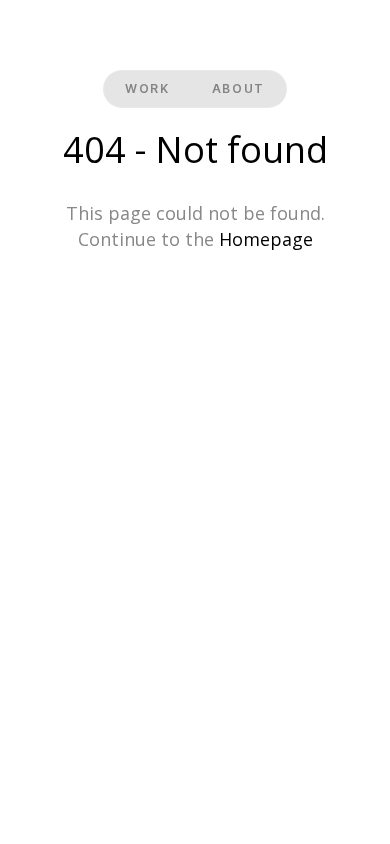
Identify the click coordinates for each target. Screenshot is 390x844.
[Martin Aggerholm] (195, 37)
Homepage (266, 239)
